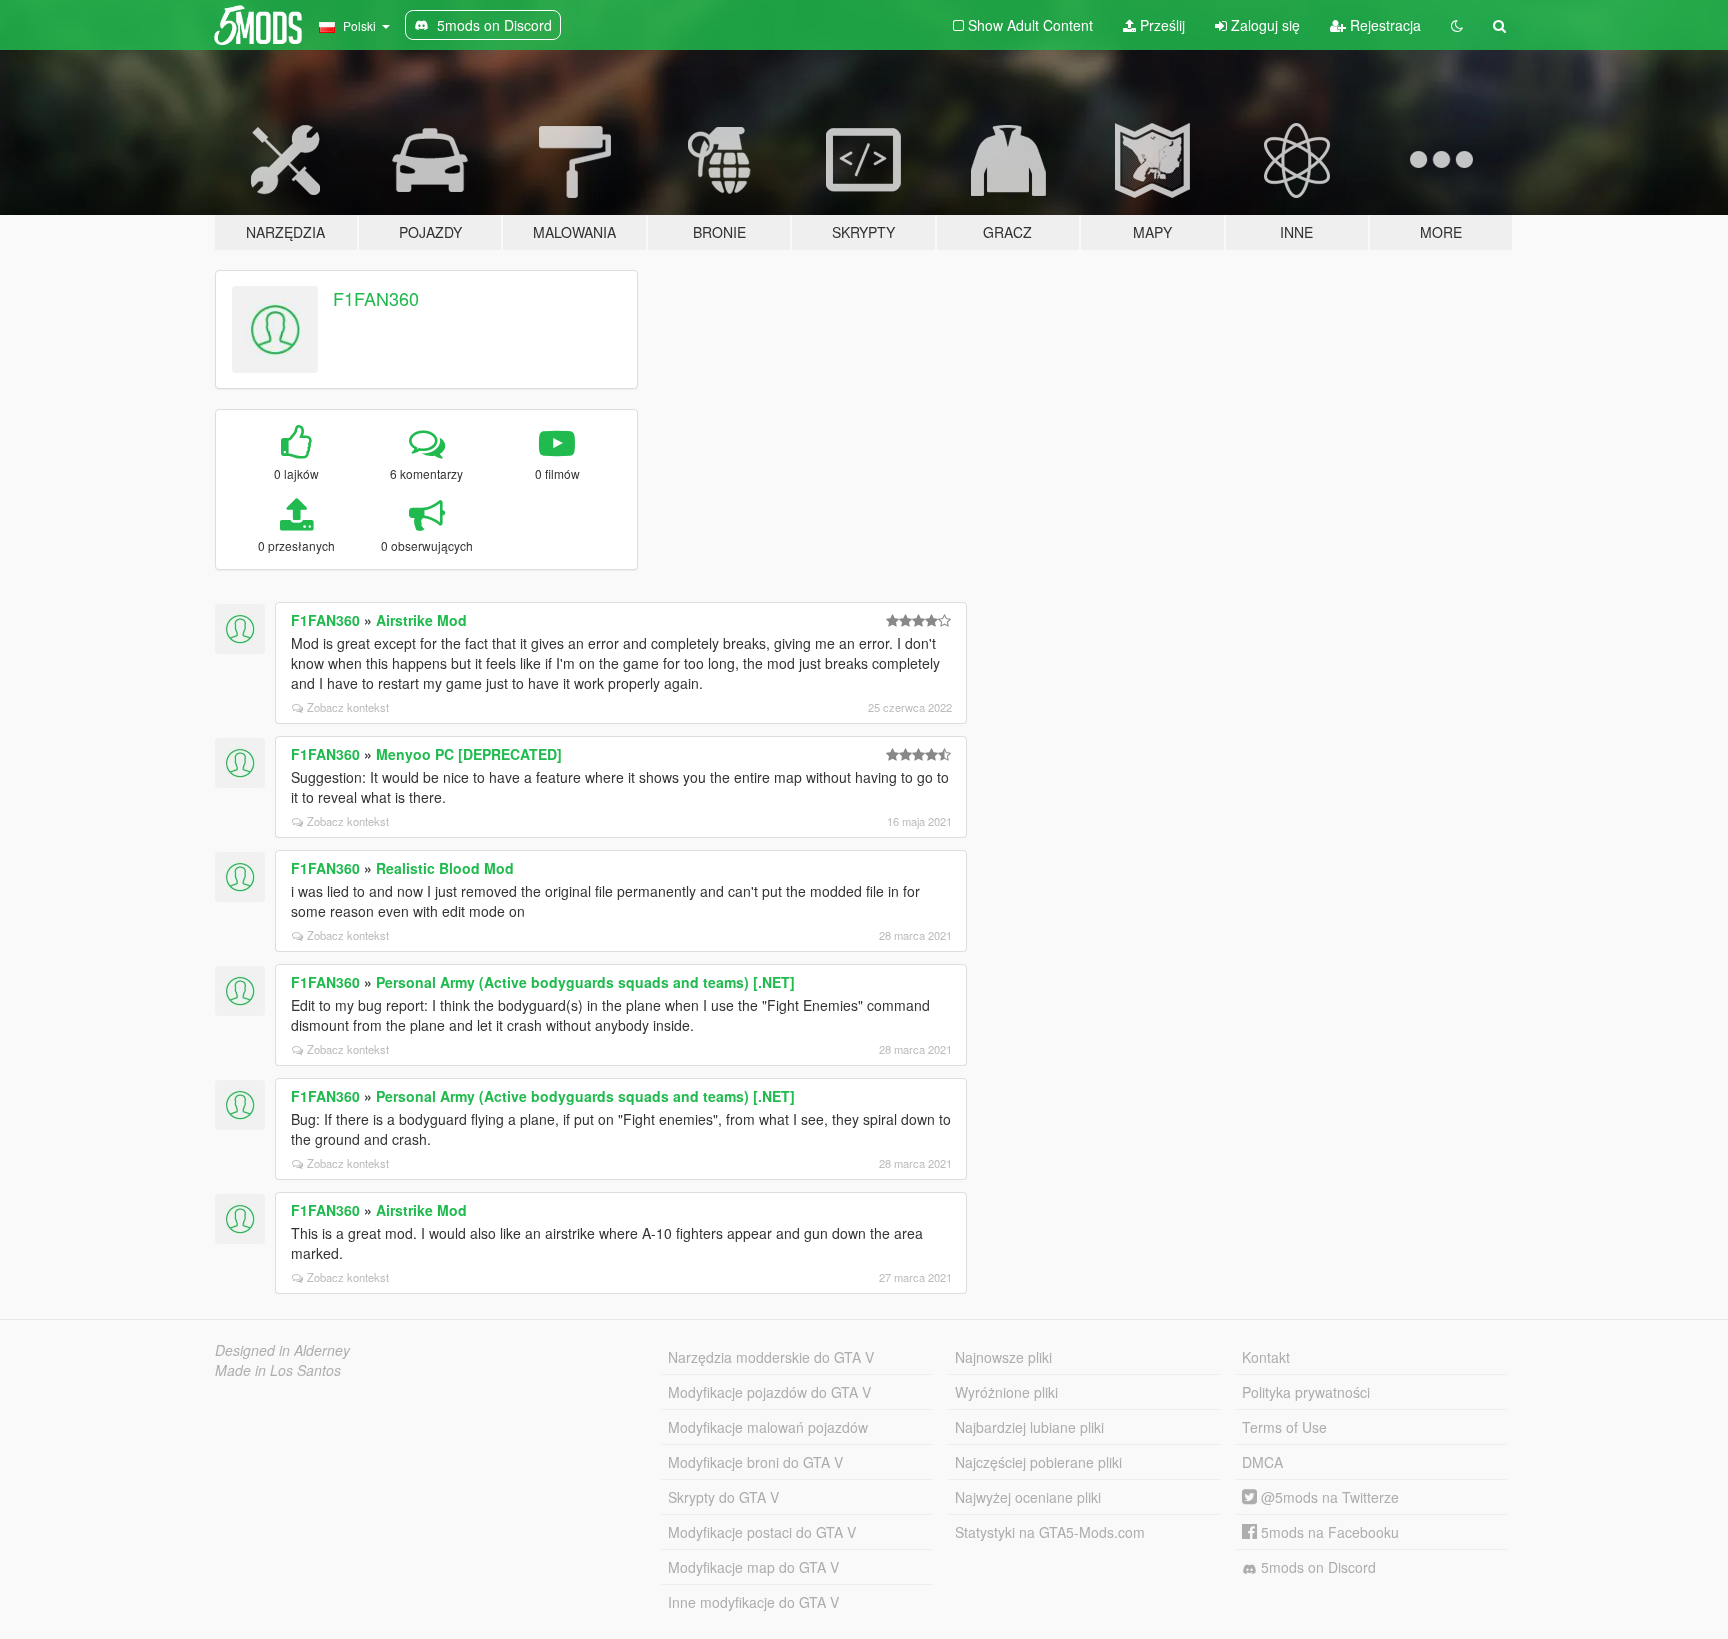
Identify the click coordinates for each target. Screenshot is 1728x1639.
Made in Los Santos (278, 1370)
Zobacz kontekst (348, 707)
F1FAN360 (376, 298)
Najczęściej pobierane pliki (1038, 1462)
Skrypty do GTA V (723, 1497)
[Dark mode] (1457, 25)
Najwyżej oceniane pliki (1028, 1497)
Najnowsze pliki (1003, 1357)
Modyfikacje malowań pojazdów (768, 1427)
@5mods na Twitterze (1328, 1497)
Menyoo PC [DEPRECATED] (469, 754)
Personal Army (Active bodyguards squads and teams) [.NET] (585, 982)
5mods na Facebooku (1328, 1532)
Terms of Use (1284, 1427)
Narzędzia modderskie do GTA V (771, 1357)
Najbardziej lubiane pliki (1029, 1427)
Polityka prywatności (1306, 1392)
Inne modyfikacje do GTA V (753, 1602)
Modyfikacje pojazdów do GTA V (769, 1392)
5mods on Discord (1316, 1567)
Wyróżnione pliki (1006, 1392)
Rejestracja (1383, 25)
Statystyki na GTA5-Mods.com (1050, 1532)
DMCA (1262, 1462)
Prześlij (1160, 25)
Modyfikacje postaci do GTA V (762, 1532)
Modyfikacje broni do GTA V (755, 1462)
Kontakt (1266, 1357)
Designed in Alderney (282, 1350)
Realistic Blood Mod (445, 868)
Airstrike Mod (421, 620)
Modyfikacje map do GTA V (753, 1567)
